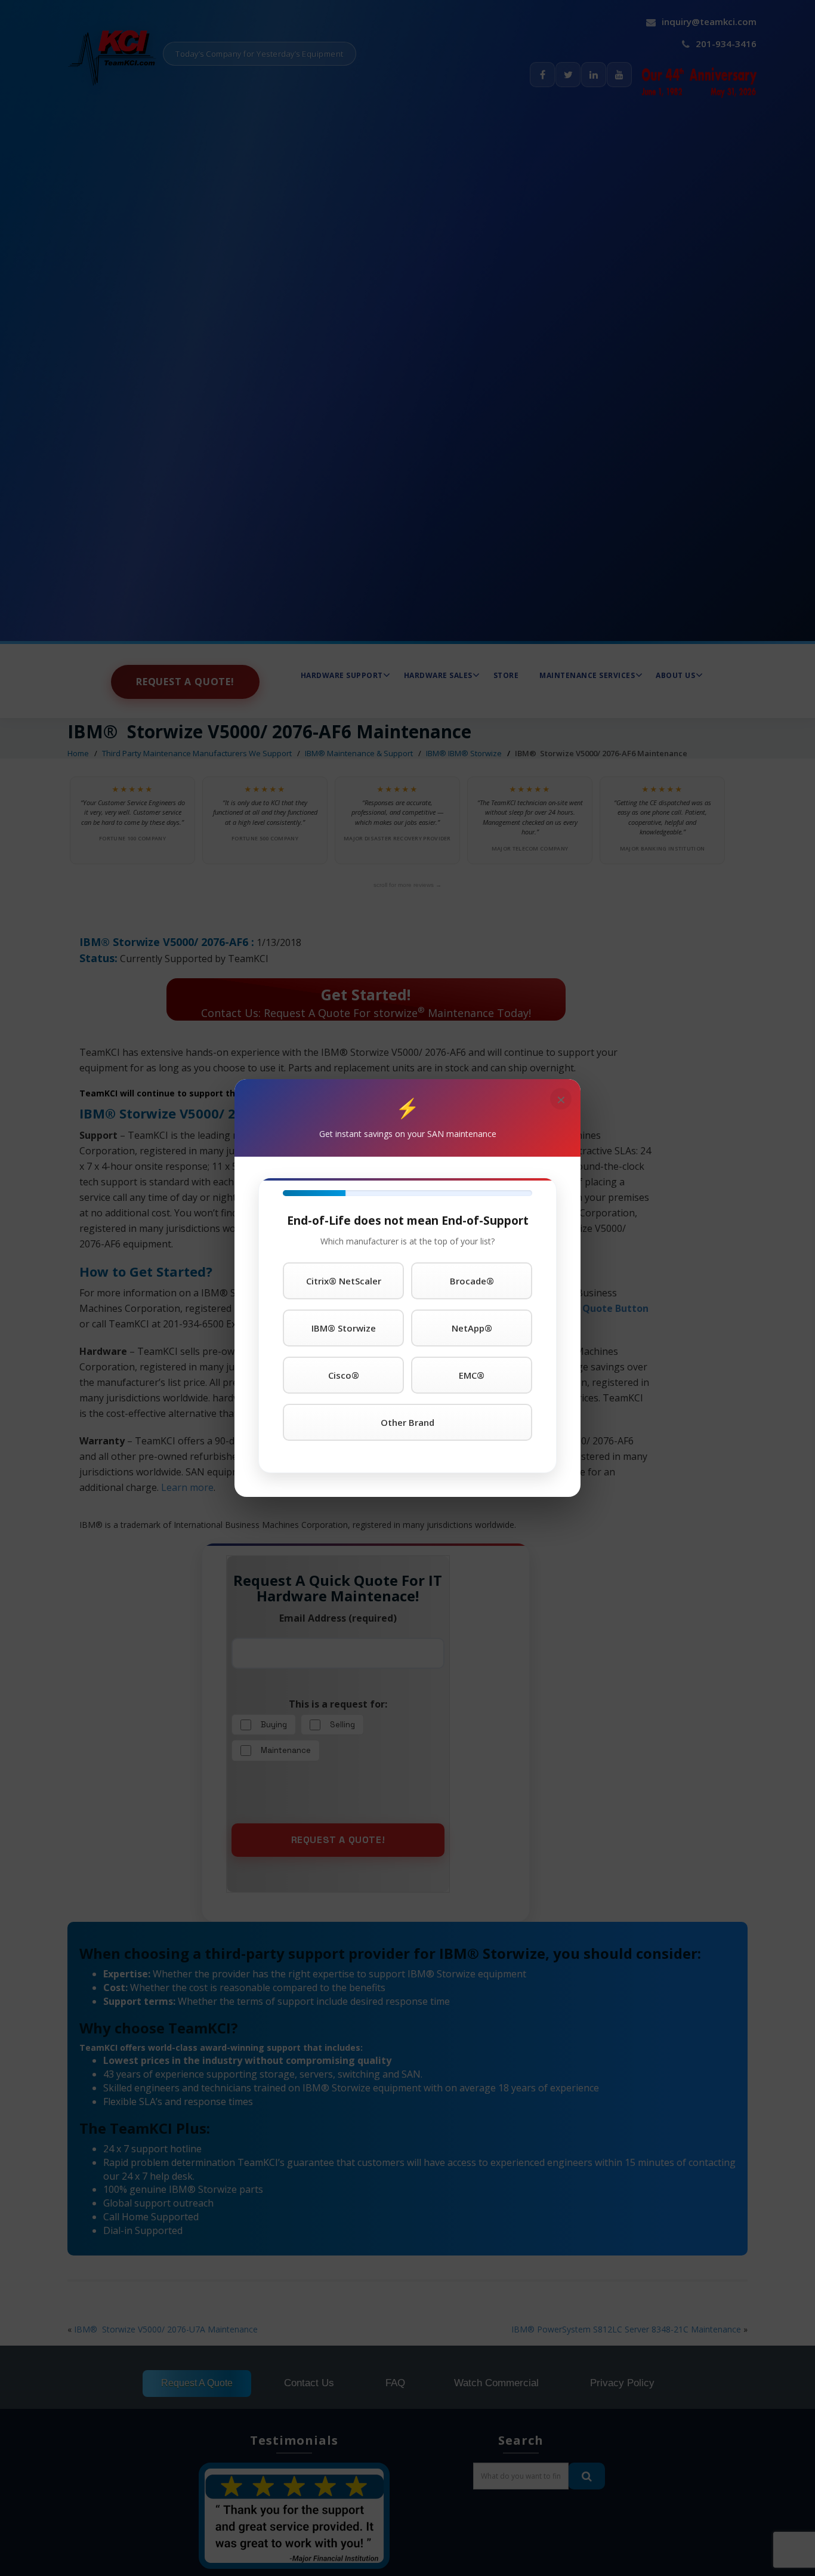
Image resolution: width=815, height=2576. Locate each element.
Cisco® (344, 1375)
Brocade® (472, 1281)
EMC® (472, 1375)
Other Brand (407, 1422)
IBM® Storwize (344, 1328)
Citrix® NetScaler (344, 1281)
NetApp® (472, 1328)
